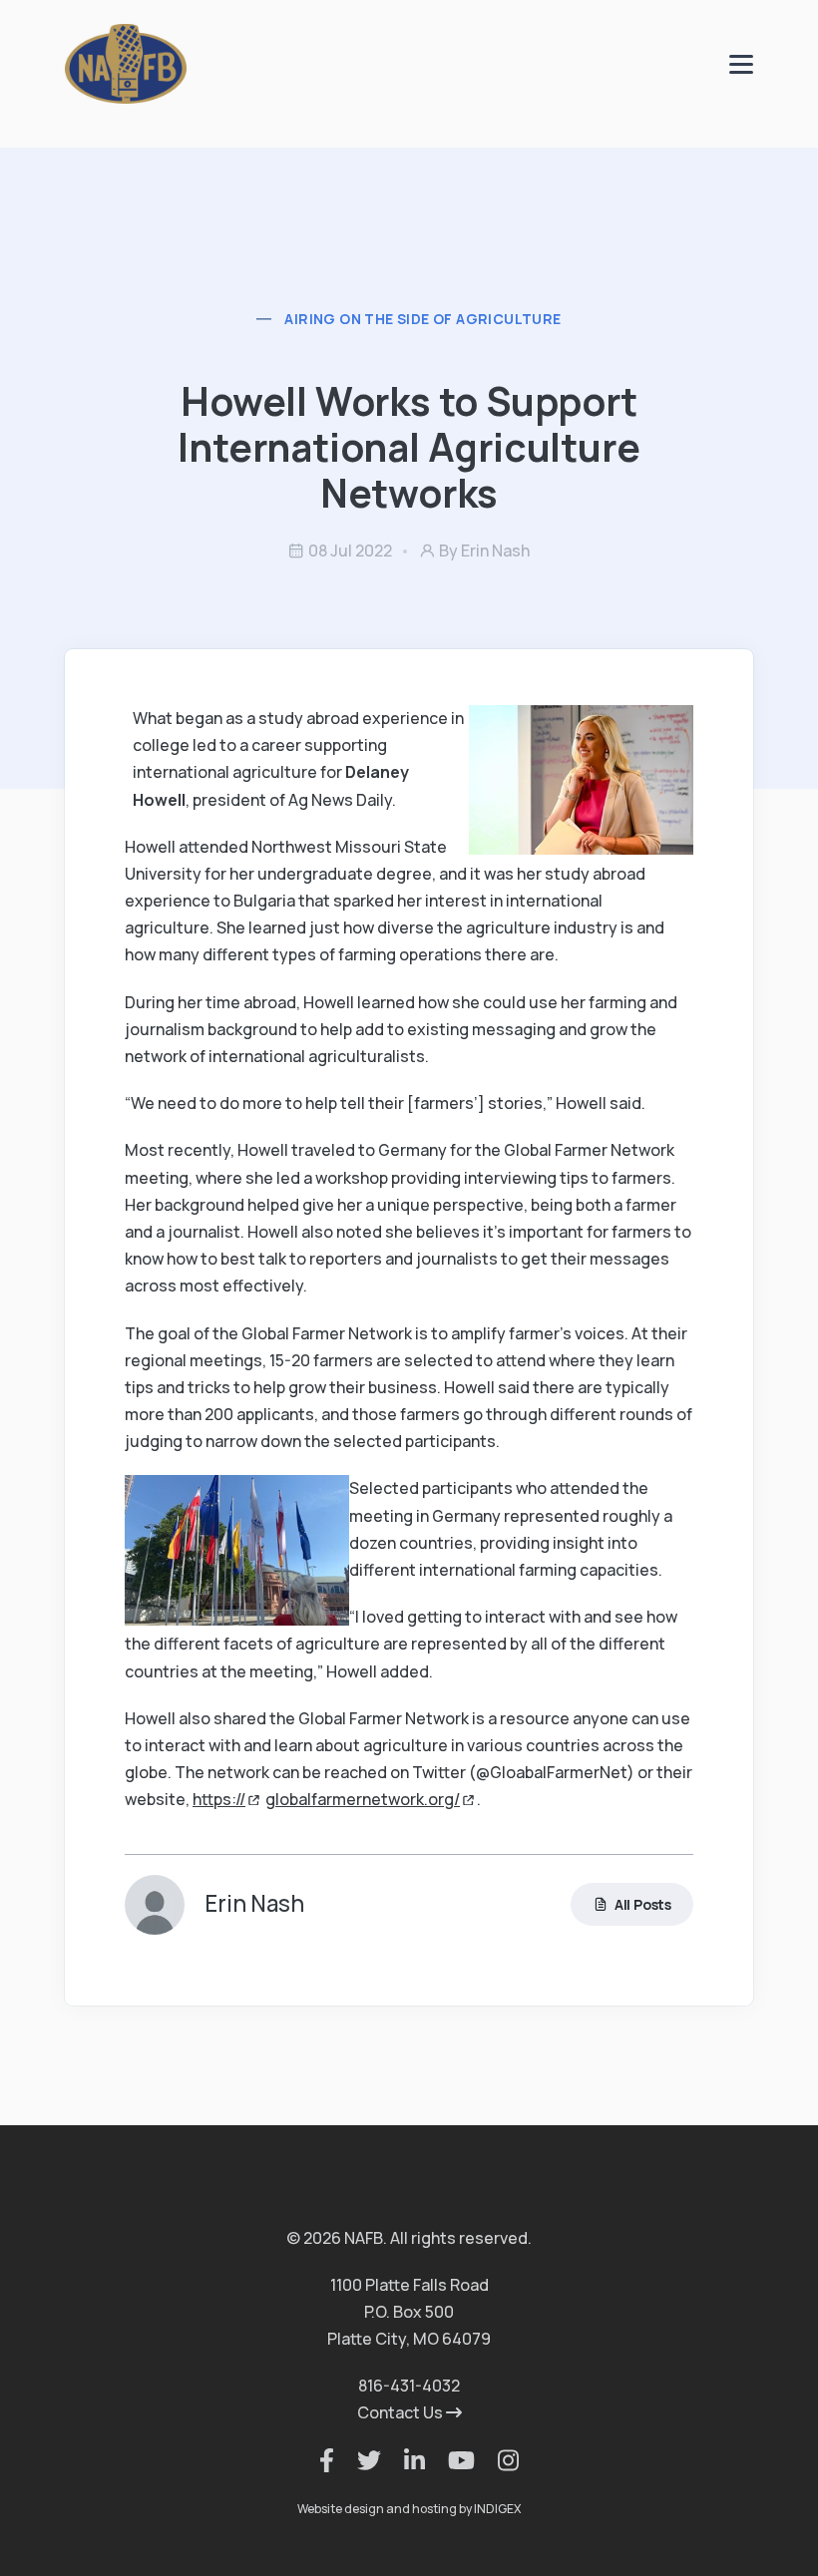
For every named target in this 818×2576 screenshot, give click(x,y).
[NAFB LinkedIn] (405, 2460)
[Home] (126, 62)
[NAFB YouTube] (451, 2460)
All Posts (643, 1904)
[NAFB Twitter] (359, 2460)
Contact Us (402, 2412)
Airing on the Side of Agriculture (422, 319)
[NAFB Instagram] (498, 2460)
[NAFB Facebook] (317, 2460)
